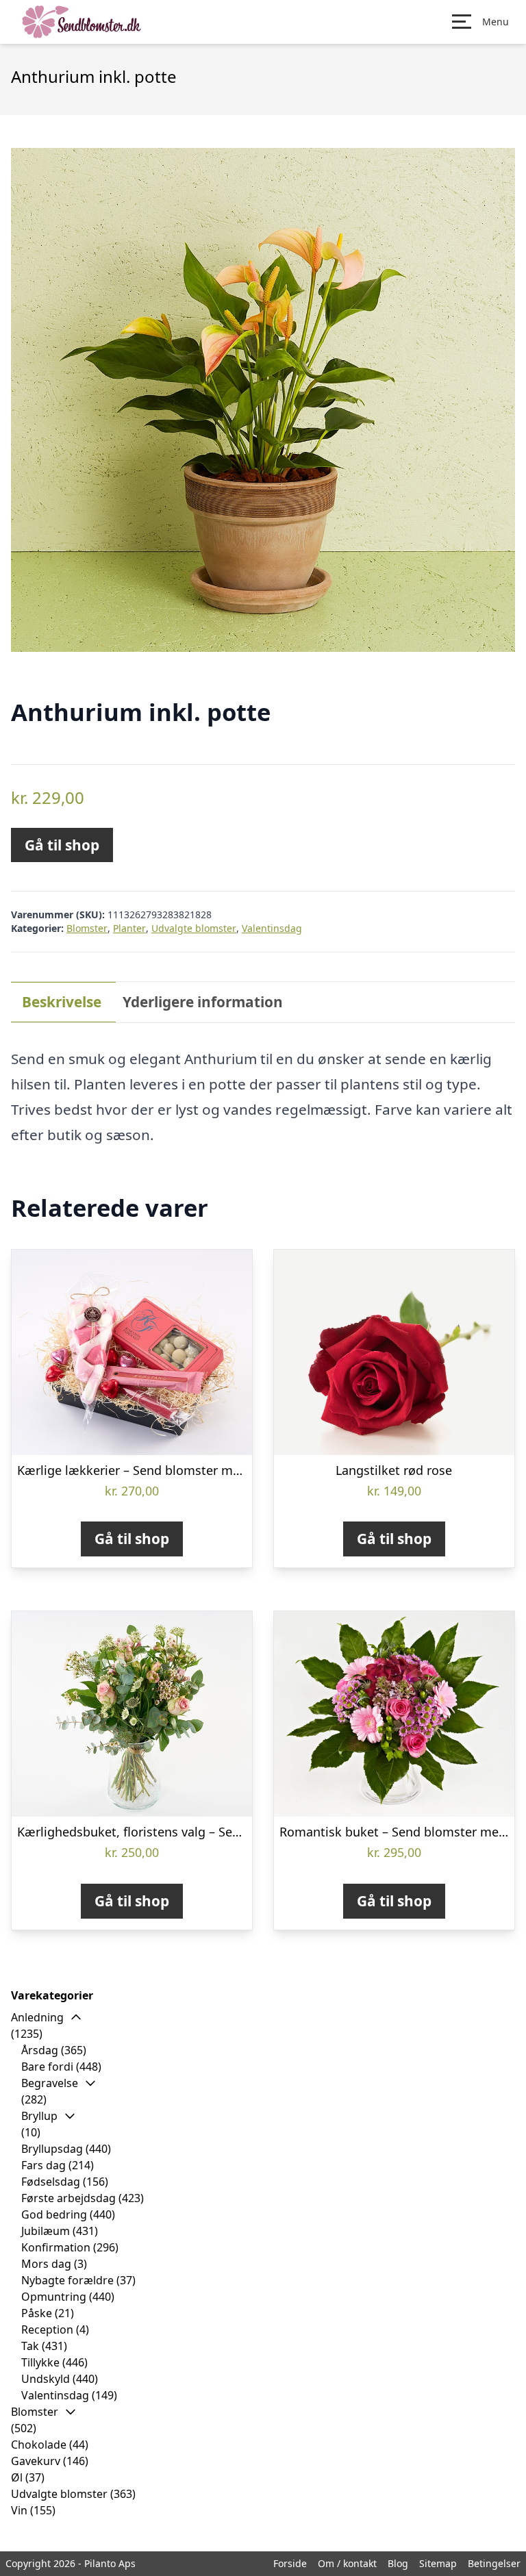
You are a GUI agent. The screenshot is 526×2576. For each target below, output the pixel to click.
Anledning (37, 2017)
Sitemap (438, 2563)
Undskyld (46, 2379)
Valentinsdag (272, 928)
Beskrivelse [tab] (62, 1002)
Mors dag (46, 2264)
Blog (398, 2563)
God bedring (54, 2214)
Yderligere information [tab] (203, 1002)
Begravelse (50, 2083)
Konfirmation (56, 2247)
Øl (17, 2477)
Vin (19, 2510)
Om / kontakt (347, 2563)
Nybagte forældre (67, 2280)
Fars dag (43, 2165)
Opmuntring (54, 2297)
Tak (30, 2346)
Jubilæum (46, 2231)
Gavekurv (36, 2461)
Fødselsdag (51, 2182)
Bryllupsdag (52, 2149)
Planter (129, 928)
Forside (290, 2563)
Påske (37, 2313)
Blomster (87, 928)
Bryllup (39, 2116)
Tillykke (40, 2362)
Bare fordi (47, 2067)
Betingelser (494, 2563)
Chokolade (39, 2445)
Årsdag (40, 2050)
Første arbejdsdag (68, 2198)
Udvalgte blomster (194, 928)
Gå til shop (62, 845)
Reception (47, 2329)
